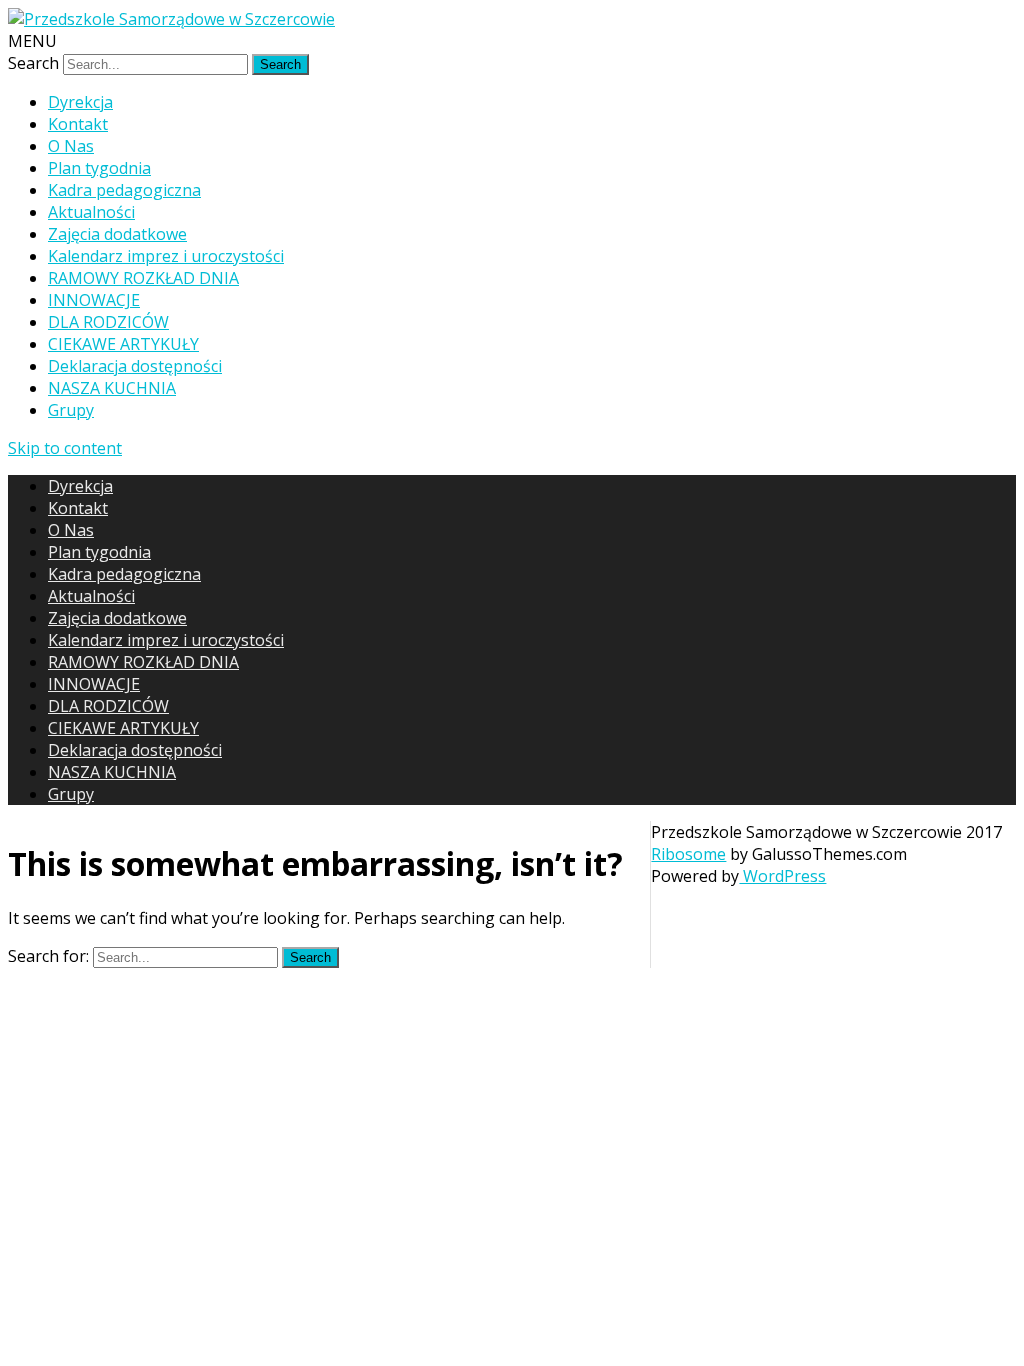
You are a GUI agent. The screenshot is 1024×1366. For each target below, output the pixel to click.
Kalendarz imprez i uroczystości (166, 256)
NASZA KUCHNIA (112, 388)
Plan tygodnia (99, 168)
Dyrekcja (80, 102)
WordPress (782, 876)
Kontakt (78, 124)
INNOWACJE (94, 300)
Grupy (71, 410)
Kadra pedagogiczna (124, 190)
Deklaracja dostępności (135, 366)
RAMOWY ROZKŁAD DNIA (143, 278)
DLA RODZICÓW (108, 322)
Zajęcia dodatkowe (117, 234)
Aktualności (91, 212)
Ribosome (688, 854)
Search (33, 63)
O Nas (71, 146)
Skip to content (65, 448)
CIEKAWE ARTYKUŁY (123, 344)
